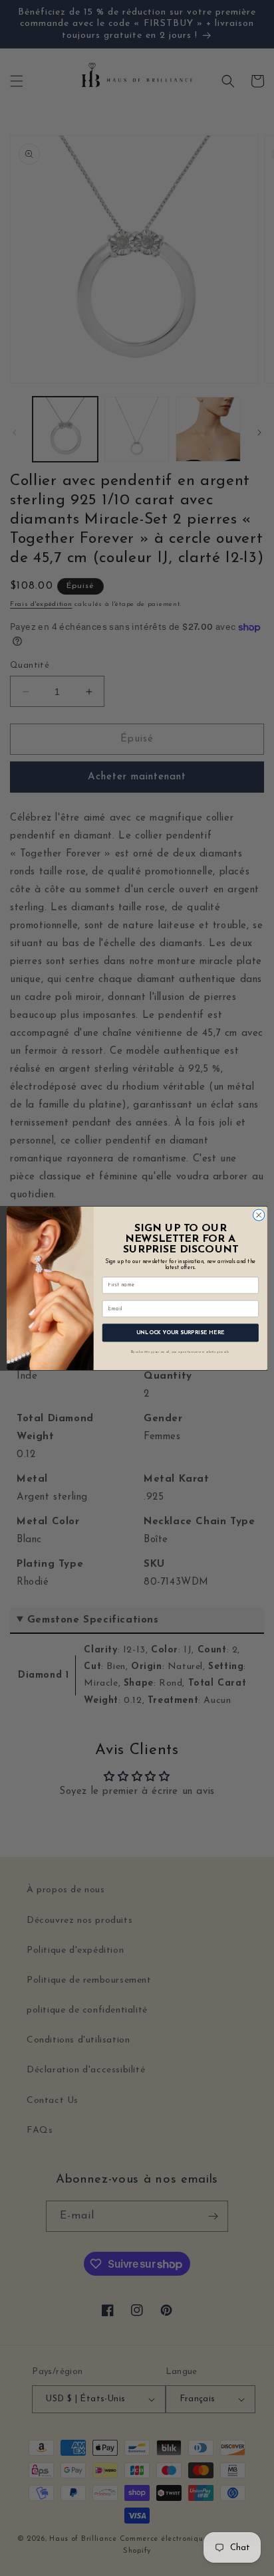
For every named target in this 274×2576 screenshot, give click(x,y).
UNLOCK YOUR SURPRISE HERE (181, 1332)
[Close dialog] (259, 1215)
